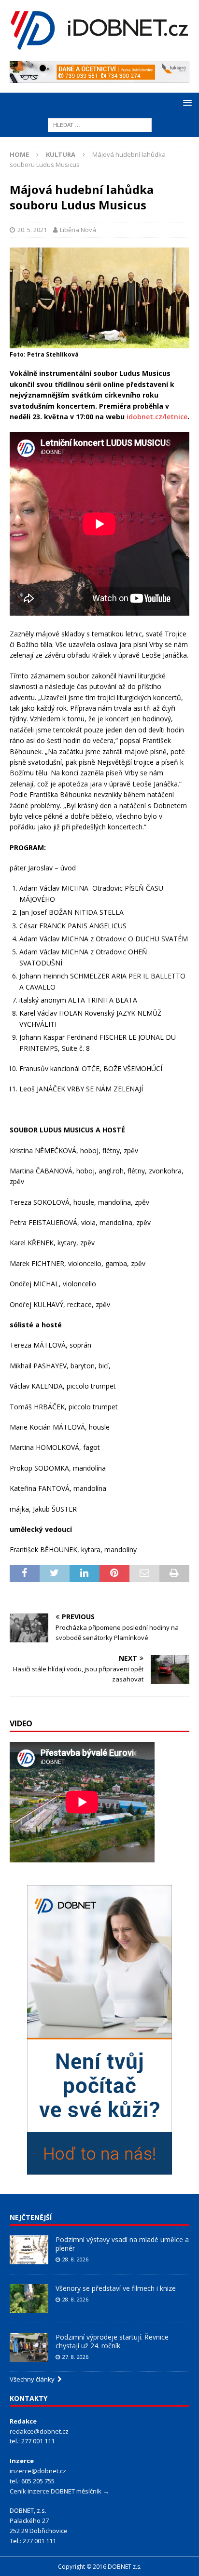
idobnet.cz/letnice (157, 417)
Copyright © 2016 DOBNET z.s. (100, 2567)
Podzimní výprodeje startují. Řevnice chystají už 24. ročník (112, 2341)
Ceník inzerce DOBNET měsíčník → (59, 2491)
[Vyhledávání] (100, 124)
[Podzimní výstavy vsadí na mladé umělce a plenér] (29, 2250)
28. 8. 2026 (75, 2259)
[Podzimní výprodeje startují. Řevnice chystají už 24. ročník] (29, 2347)
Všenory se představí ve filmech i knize (116, 2288)
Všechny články (34, 2379)
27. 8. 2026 (75, 2357)
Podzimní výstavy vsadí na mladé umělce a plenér (122, 2244)
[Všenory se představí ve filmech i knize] (29, 2299)
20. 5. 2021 (32, 230)
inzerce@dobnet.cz (38, 2471)
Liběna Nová (78, 230)
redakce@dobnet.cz (39, 2431)
